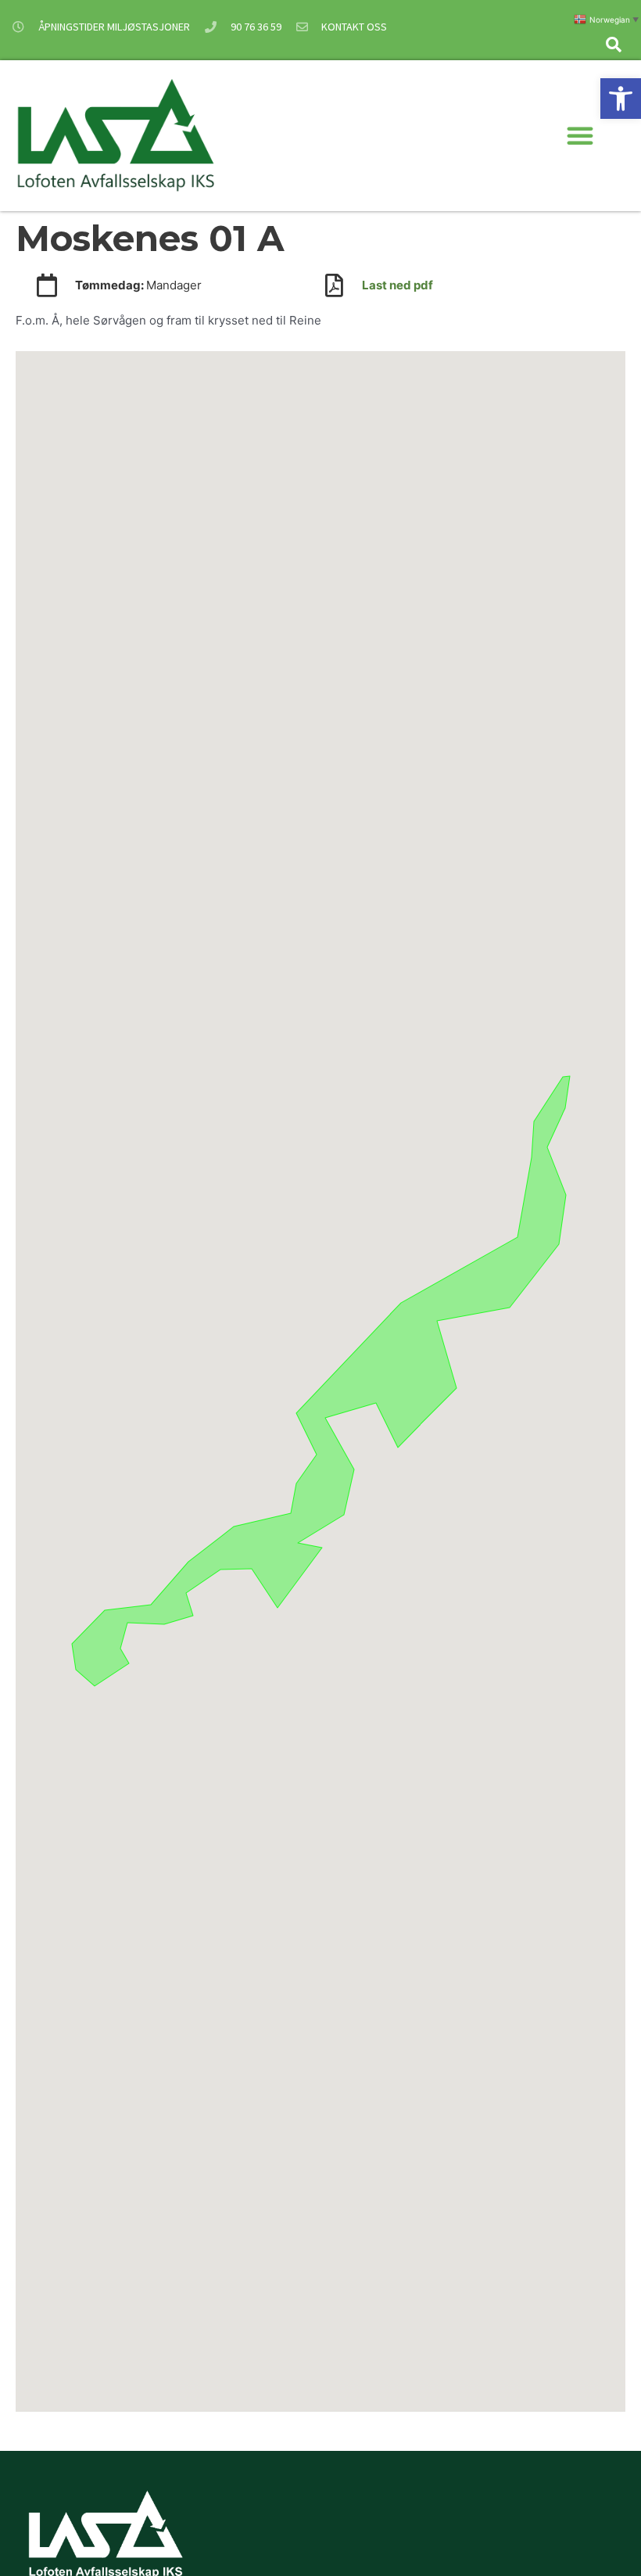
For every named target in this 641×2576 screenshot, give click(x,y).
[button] (621, 99)
